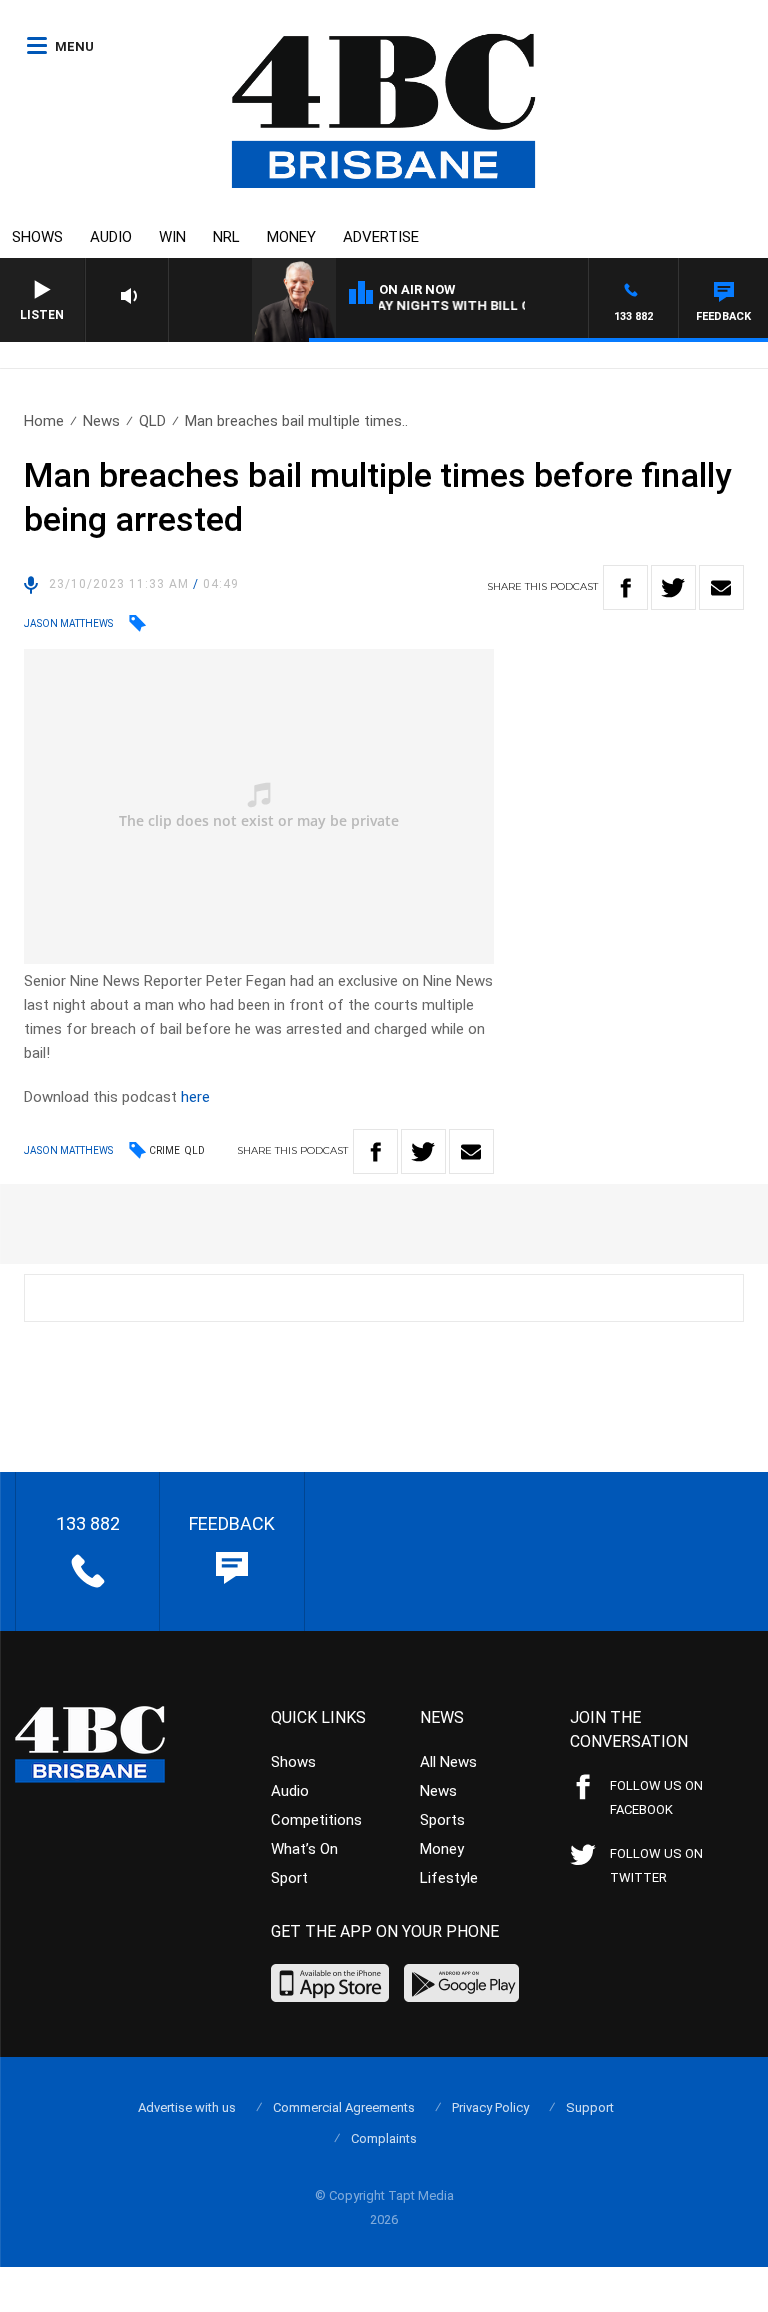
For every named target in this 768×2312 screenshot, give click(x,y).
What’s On (304, 1849)
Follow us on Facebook (656, 1797)
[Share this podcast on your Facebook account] (625, 587)
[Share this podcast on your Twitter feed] (673, 587)
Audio (111, 237)
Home (44, 421)
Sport (289, 1878)
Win (172, 237)
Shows (37, 237)
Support (590, 2107)
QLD (152, 421)
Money (291, 237)
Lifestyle (449, 1878)
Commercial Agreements (344, 2107)
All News (448, 1762)
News (101, 421)
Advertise (381, 237)
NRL (226, 237)
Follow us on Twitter (656, 1865)
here (195, 1097)
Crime (164, 1150)
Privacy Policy (490, 2107)
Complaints (384, 2138)
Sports (442, 1820)
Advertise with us (187, 2107)
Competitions (316, 1820)
